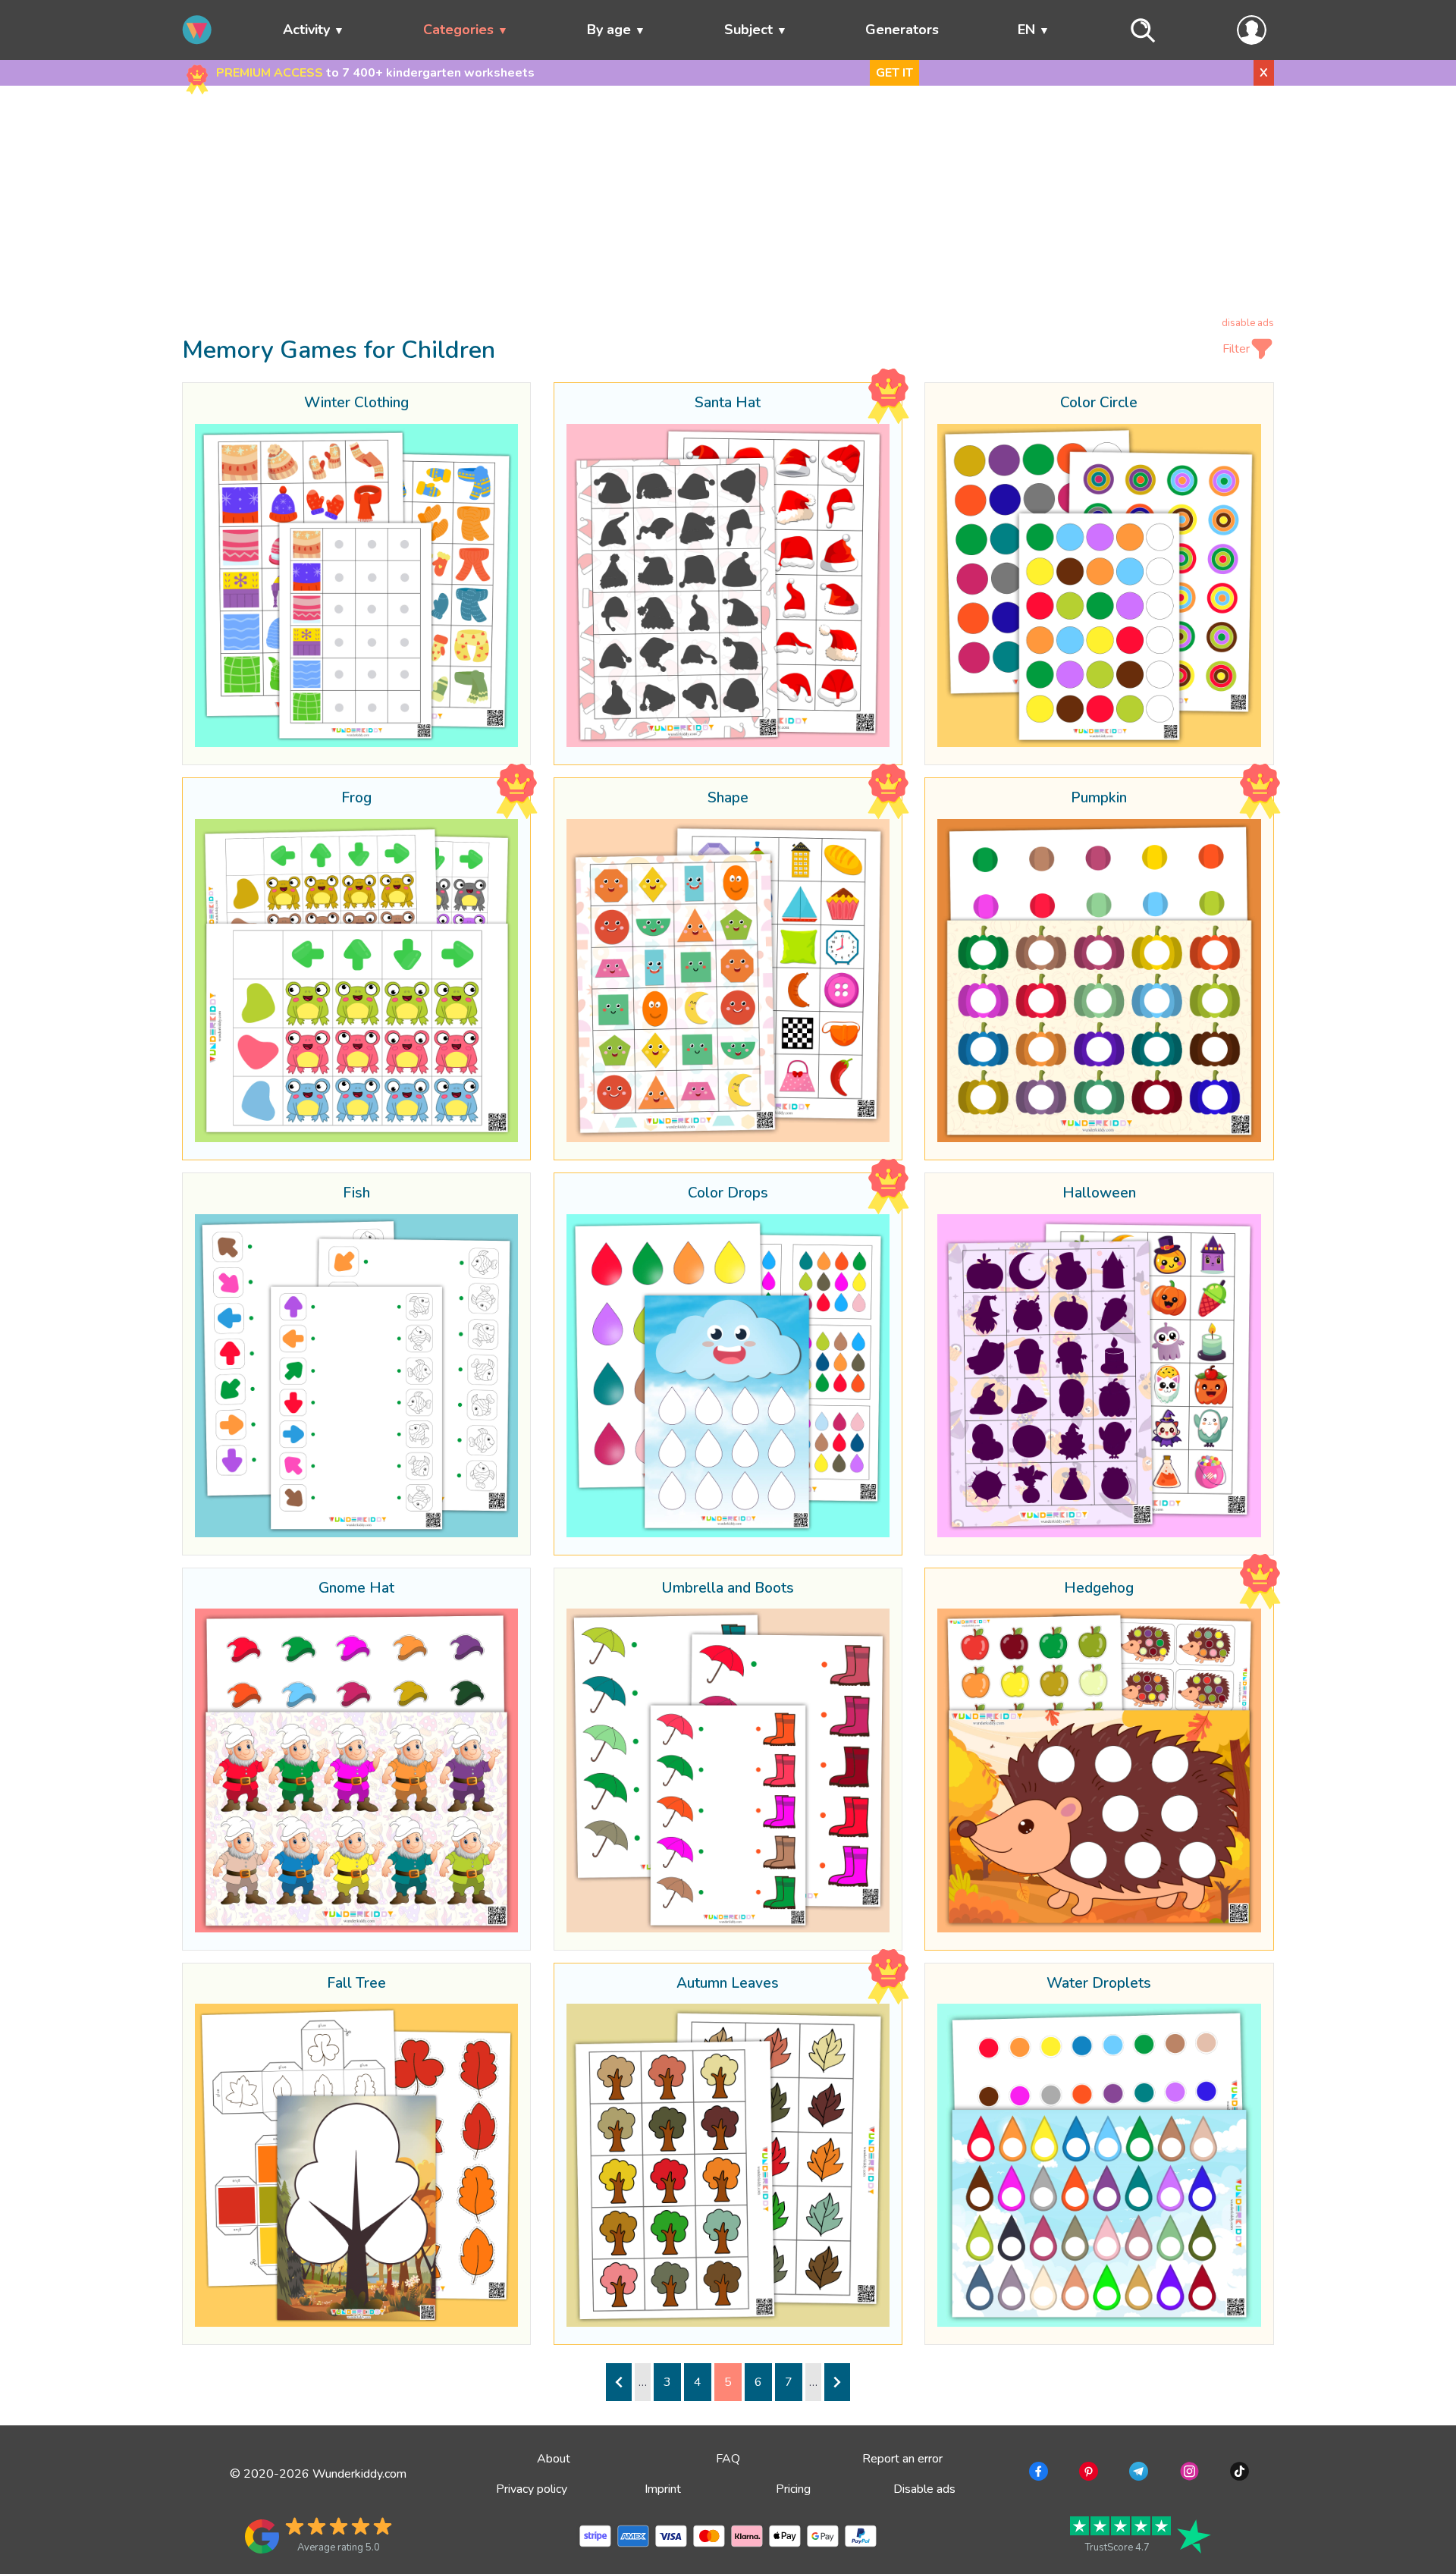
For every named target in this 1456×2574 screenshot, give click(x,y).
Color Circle (1099, 403)
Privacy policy (532, 2489)
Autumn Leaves (728, 1984)
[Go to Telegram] (1137, 2474)
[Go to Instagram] (1188, 2474)
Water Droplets (1099, 1984)
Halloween (1099, 1194)
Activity (306, 30)
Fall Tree (356, 1984)
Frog (356, 799)
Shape (728, 799)
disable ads (1248, 323)
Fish (356, 1194)
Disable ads (924, 2489)
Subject (748, 30)
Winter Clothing (356, 403)
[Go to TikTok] (1238, 2474)
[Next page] (837, 2382)
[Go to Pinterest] (1087, 2474)
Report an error (902, 2459)
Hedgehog (1099, 1589)
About (554, 2459)
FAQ (728, 2459)
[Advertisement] (728, 204)
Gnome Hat (356, 1589)
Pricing (793, 2489)
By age (609, 30)
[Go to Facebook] (1037, 2474)
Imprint (663, 2489)
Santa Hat (728, 403)
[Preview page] (619, 2382)
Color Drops (728, 1194)
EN (1026, 30)
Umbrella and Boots (728, 1589)
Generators (902, 30)
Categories (458, 30)
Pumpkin (1099, 799)
